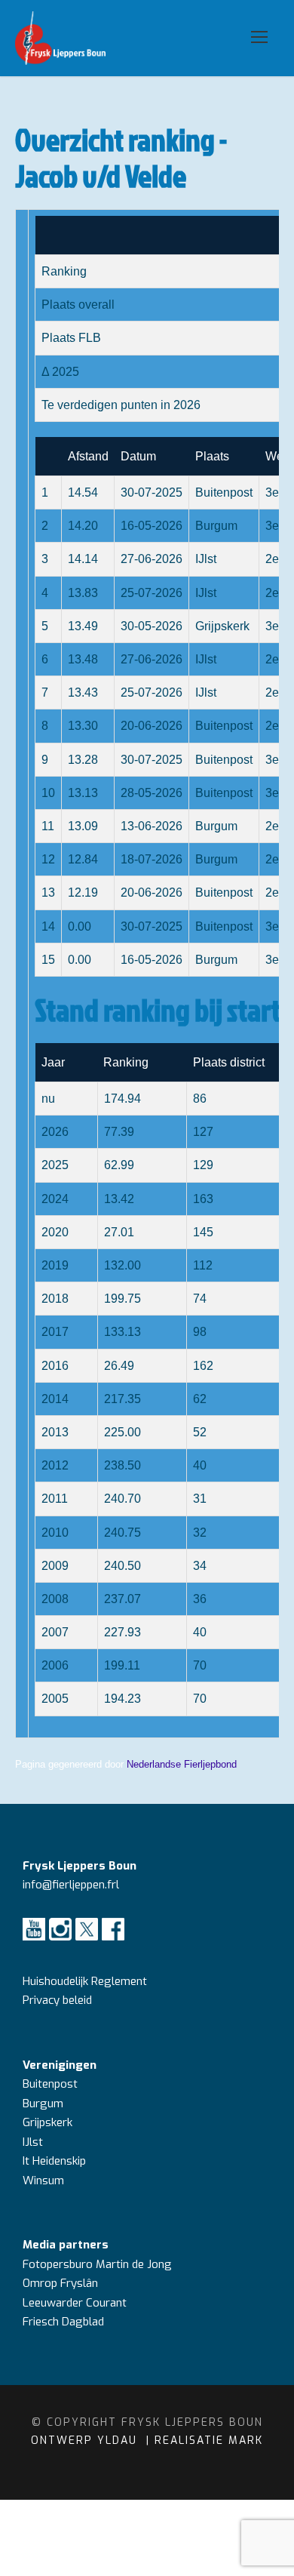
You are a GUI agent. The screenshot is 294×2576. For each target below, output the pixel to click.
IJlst (33, 2142)
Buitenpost (50, 2084)
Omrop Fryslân (62, 2283)
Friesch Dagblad (65, 2322)
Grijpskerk (47, 2122)
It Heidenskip (54, 2161)
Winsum (43, 2181)
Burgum (43, 2104)
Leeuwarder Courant (76, 2303)
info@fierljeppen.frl (71, 1885)
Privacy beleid (57, 2000)
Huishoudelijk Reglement (86, 1981)
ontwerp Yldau (86, 2441)
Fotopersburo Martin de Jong (97, 2264)
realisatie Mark (209, 2441)
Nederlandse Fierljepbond (182, 1764)
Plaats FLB (71, 338)
